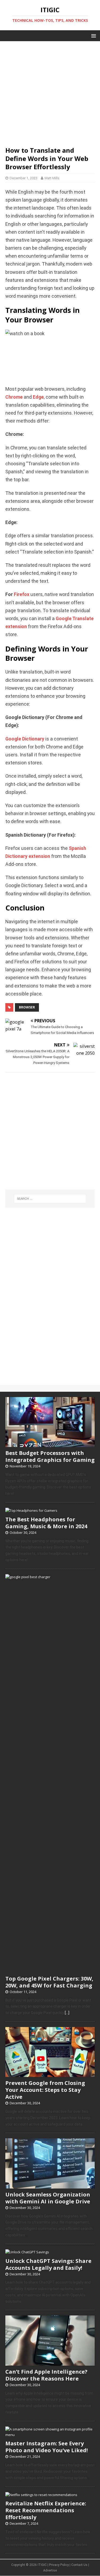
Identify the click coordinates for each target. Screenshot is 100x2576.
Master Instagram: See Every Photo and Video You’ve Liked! (47, 2447)
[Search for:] (50, 1199)
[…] (67, 2013)
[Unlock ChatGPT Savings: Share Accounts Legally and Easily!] (27, 2252)
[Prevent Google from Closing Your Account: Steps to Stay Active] (50, 2074)
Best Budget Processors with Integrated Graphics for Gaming (50, 1456)
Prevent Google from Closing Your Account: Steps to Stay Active (45, 2090)
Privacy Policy (59, 2565)
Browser (27, 1007)
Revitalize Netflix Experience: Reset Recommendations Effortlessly (46, 2510)
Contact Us (79, 2565)
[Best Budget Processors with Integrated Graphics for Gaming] (50, 1444)
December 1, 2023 (23, 178)
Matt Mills (52, 178)
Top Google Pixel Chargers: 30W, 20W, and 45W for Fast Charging (49, 1982)
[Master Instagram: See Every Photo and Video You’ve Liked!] (50, 2435)
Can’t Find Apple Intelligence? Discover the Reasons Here (46, 2375)
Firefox (22, 594)
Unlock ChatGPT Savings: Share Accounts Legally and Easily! (48, 2264)
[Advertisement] (50, 91)
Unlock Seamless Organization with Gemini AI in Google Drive (48, 2198)
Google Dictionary (25, 739)
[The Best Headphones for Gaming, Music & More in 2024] (31, 1510)
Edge (38, 397)
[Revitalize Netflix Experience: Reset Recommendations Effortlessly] (41, 2495)
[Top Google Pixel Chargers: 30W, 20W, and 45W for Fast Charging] (50, 1970)
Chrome (14, 397)
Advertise (50, 2570)
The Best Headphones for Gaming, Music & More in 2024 (46, 1523)
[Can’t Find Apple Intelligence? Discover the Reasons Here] (50, 2363)
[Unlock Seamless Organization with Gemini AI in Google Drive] (50, 2186)
